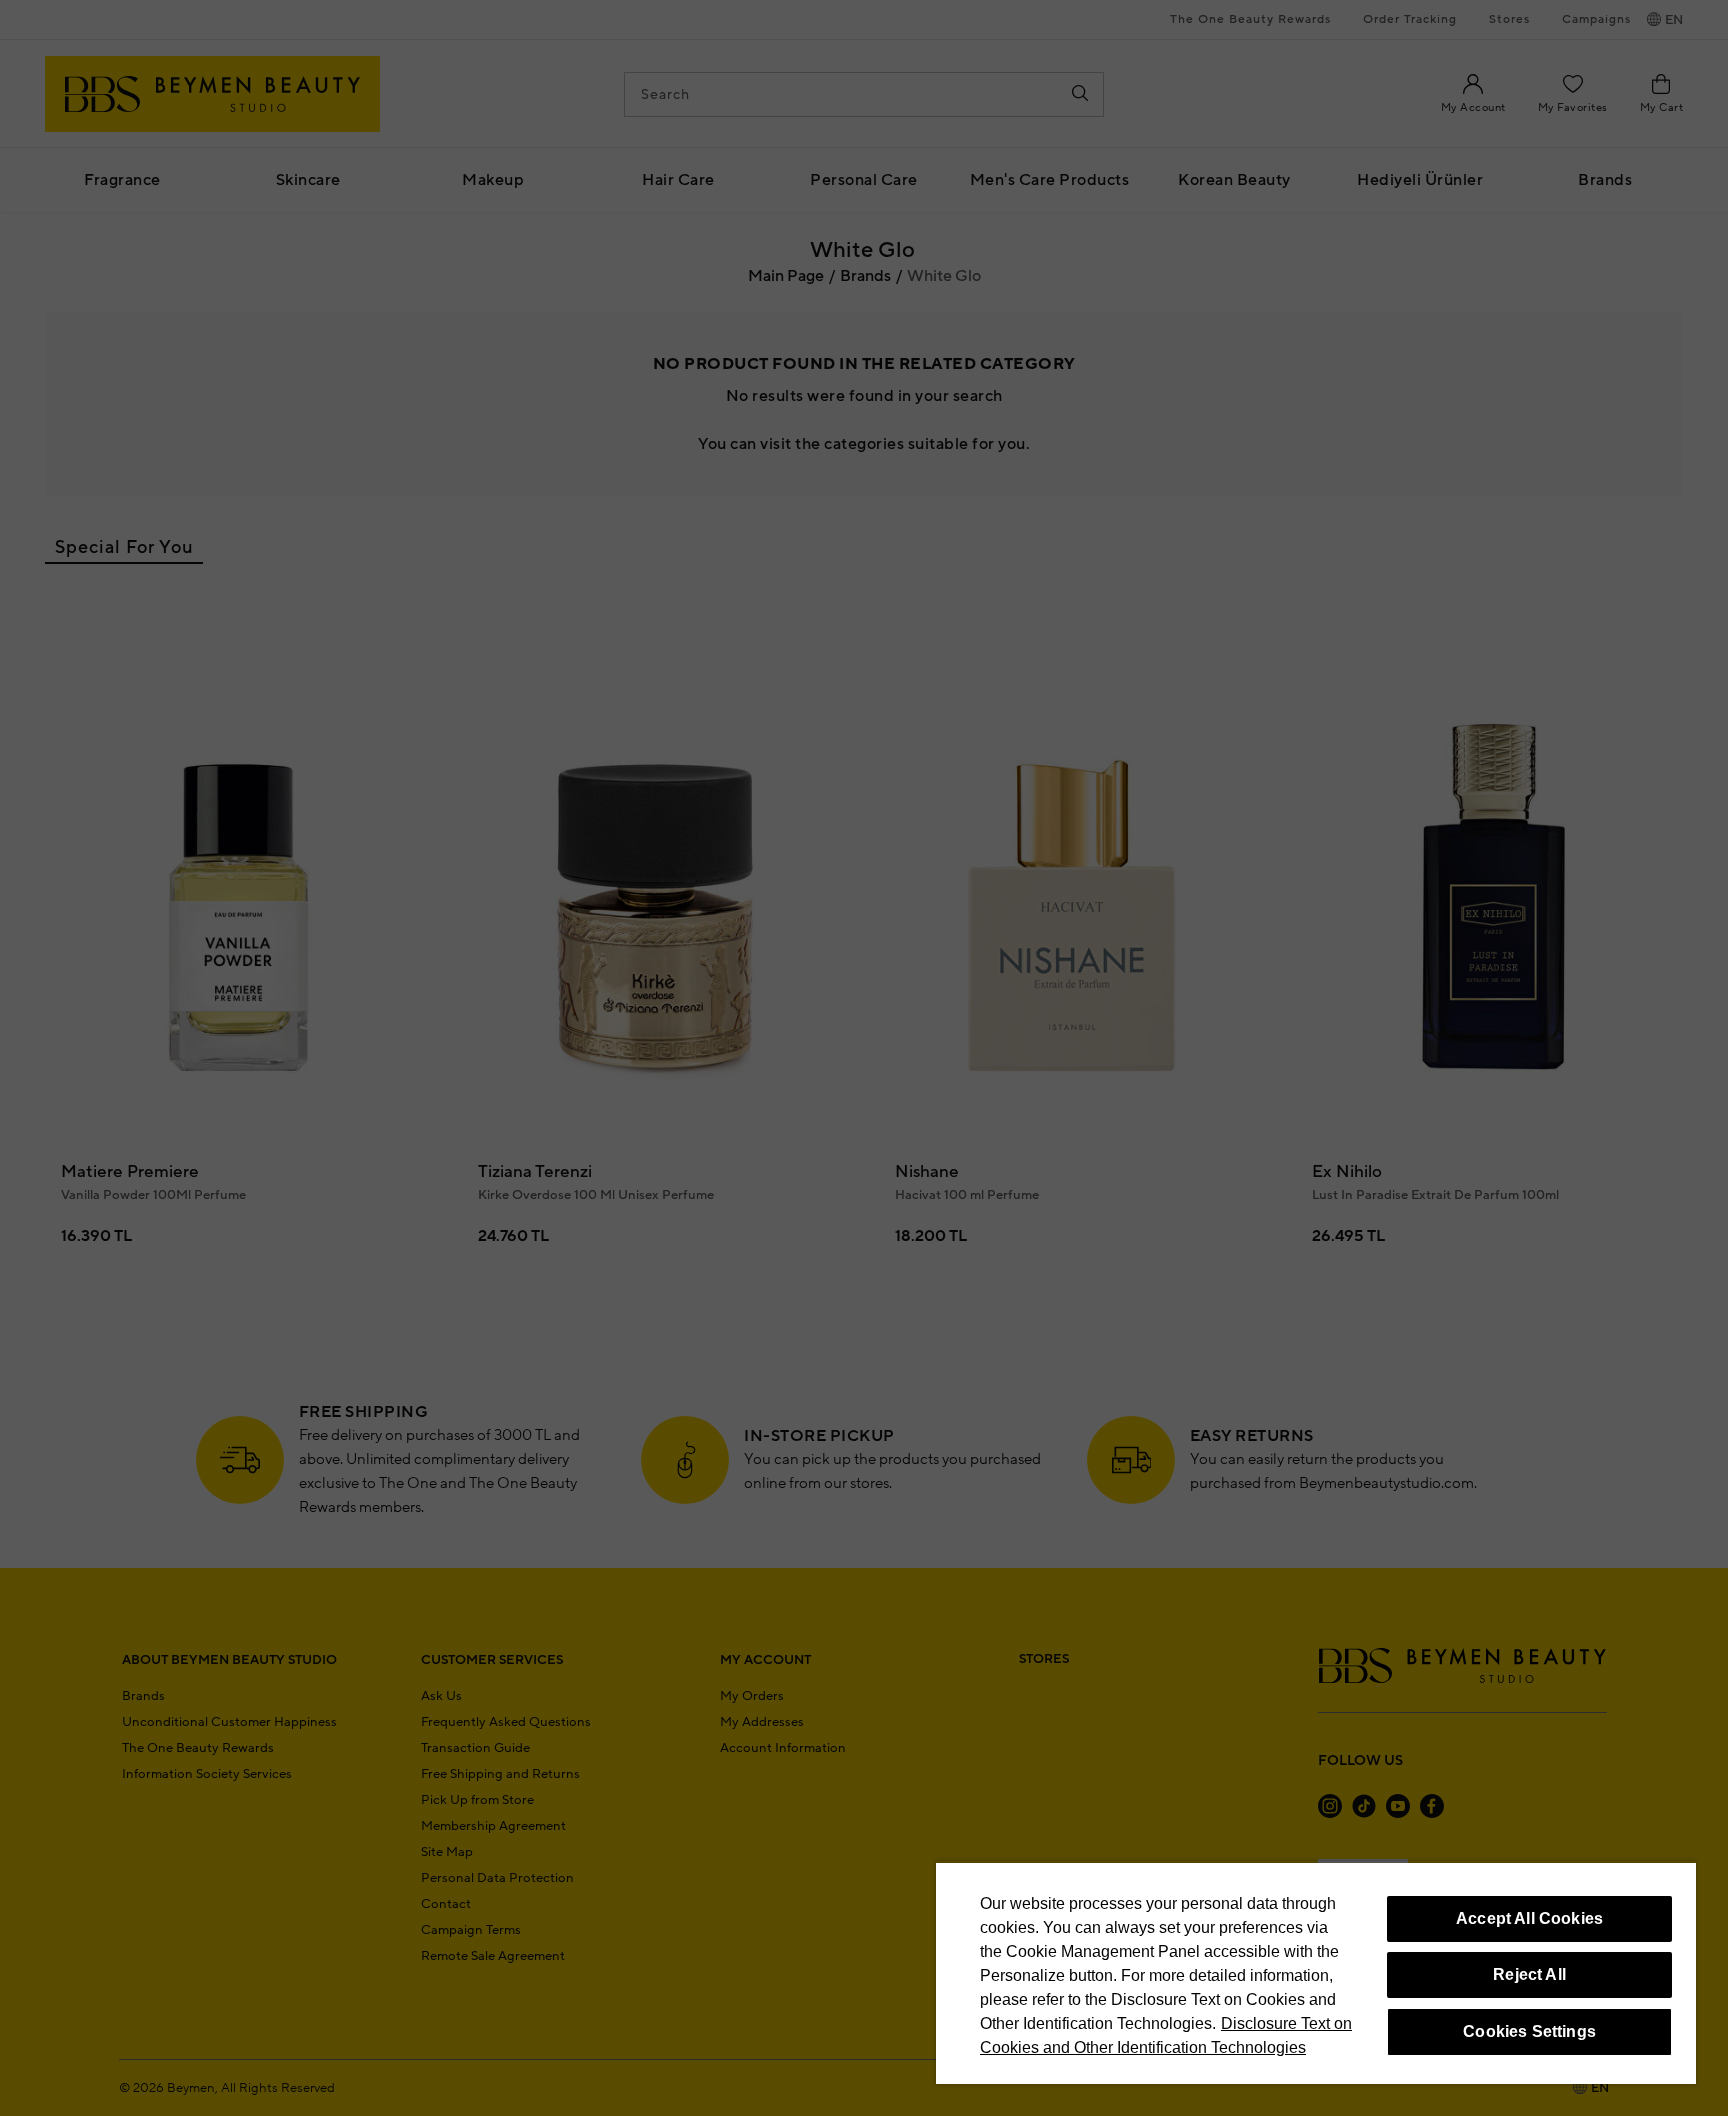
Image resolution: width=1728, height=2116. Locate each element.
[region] (1316, 1972)
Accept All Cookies (1529, 1918)
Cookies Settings (1529, 2031)
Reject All (1529, 1974)
